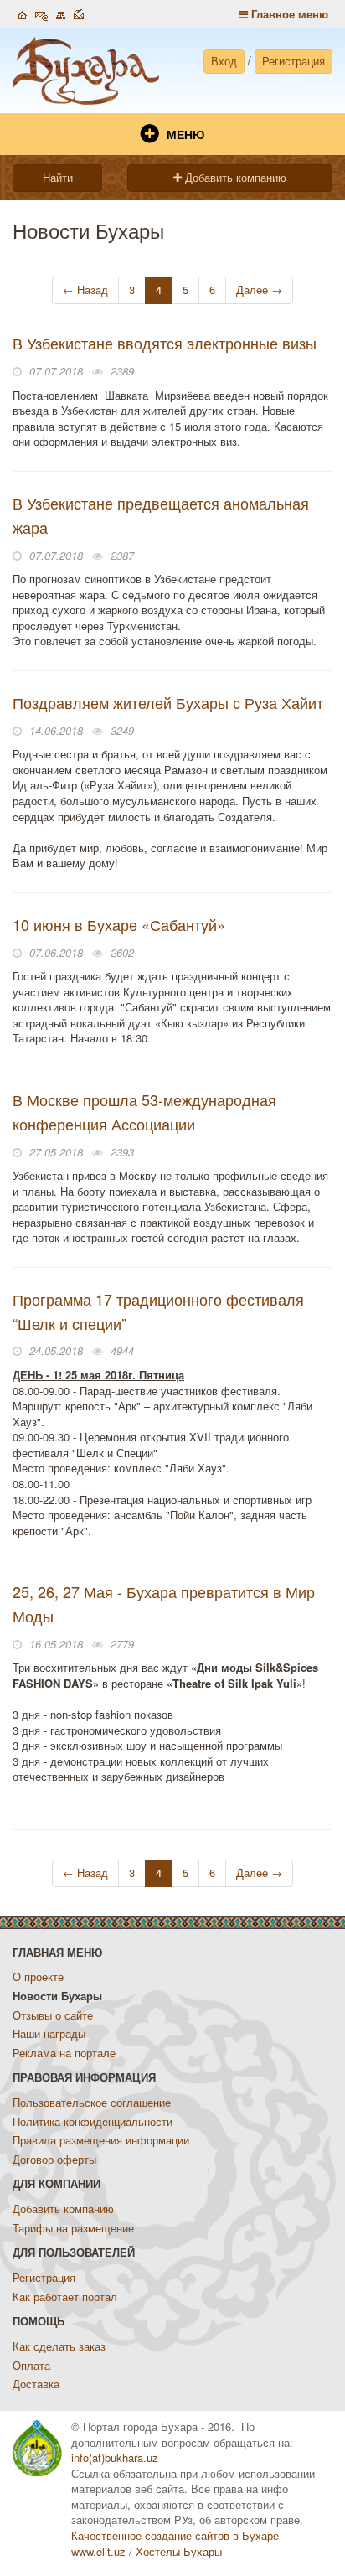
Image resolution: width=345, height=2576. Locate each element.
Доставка (36, 2384)
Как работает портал (65, 2297)
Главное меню (288, 14)
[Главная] (22, 13)
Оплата (31, 2365)
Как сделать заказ (59, 2346)
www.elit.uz (98, 2551)
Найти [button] (58, 177)
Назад (85, 290)
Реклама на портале (64, 2053)
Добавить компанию (234, 177)
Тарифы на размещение (73, 2228)
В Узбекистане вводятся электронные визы (165, 343)
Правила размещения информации (101, 2140)
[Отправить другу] (79, 13)
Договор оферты (54, 2159)
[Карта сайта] (61, 13)
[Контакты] (41, 13)
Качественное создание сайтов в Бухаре (175, 2535)
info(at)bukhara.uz (115, 2457)
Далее (259, 290)
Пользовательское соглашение (92, 2102)
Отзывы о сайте (53, 2015)
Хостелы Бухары (179, 2551)
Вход (224, 61)
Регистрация (294, 61)
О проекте (38, 1976)
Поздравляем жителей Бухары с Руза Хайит (168, 702)
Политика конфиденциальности (93, 2121)
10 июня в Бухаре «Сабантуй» (119, 924)
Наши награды (49, 2033)
